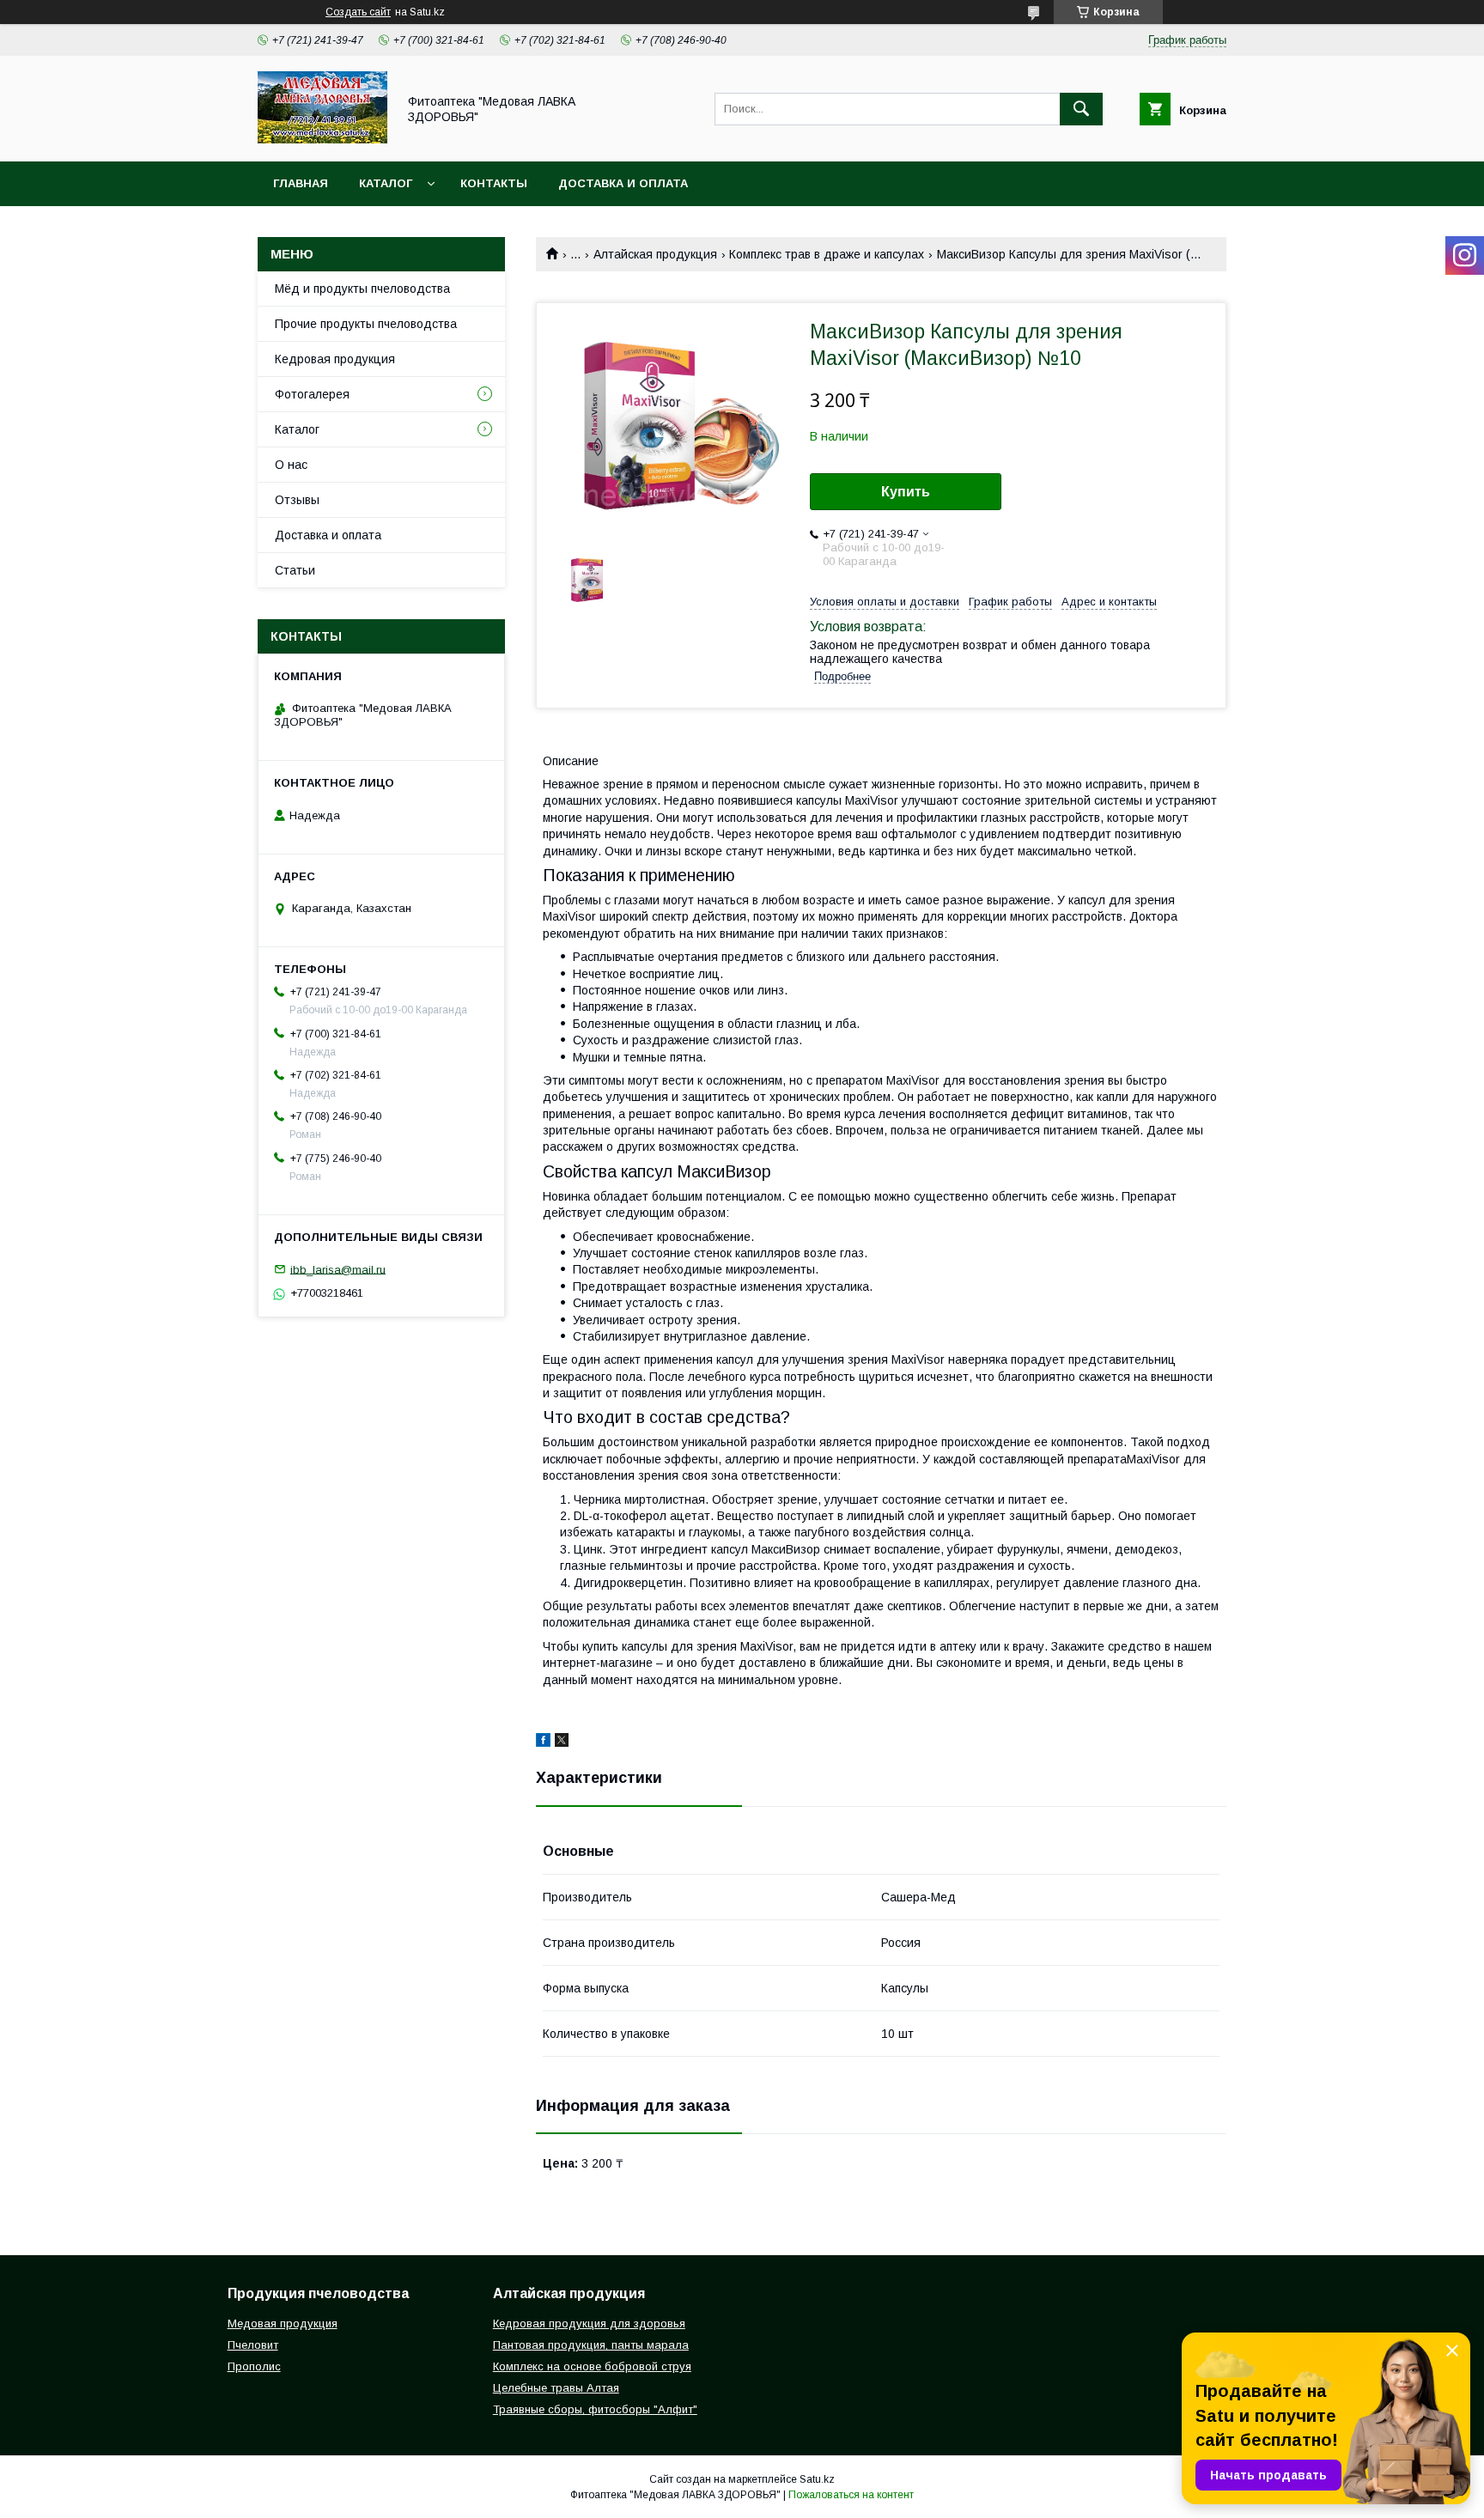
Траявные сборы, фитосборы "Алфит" (595, 2409)
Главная (301, 183)
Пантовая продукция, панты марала (591, 2345)
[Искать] (1081, 109)
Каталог (386, 183)
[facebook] (543, 1743)
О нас (291, 465)
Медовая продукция (283, 2323)
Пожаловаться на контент (851, 2495)
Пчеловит (253, 2345)
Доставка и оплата (623, 183)
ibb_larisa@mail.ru (338, 1269)
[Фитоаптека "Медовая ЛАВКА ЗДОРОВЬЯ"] (322, 139)
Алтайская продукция (655, 254)
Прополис (254, 2366)
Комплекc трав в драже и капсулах (827, 254)
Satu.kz (817, 2479)
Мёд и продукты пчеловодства (362, 289)
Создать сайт (358, 12)
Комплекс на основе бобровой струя (592, 2366)
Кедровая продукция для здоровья (589, 2323)
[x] (562, 1743)
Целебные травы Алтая (556, 2388)
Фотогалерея (312, 394)
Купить (906, 492)
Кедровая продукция (335, 359)
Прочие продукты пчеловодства (366, 324)
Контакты (494, 183)
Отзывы (297, 500)
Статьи (295, 570)
